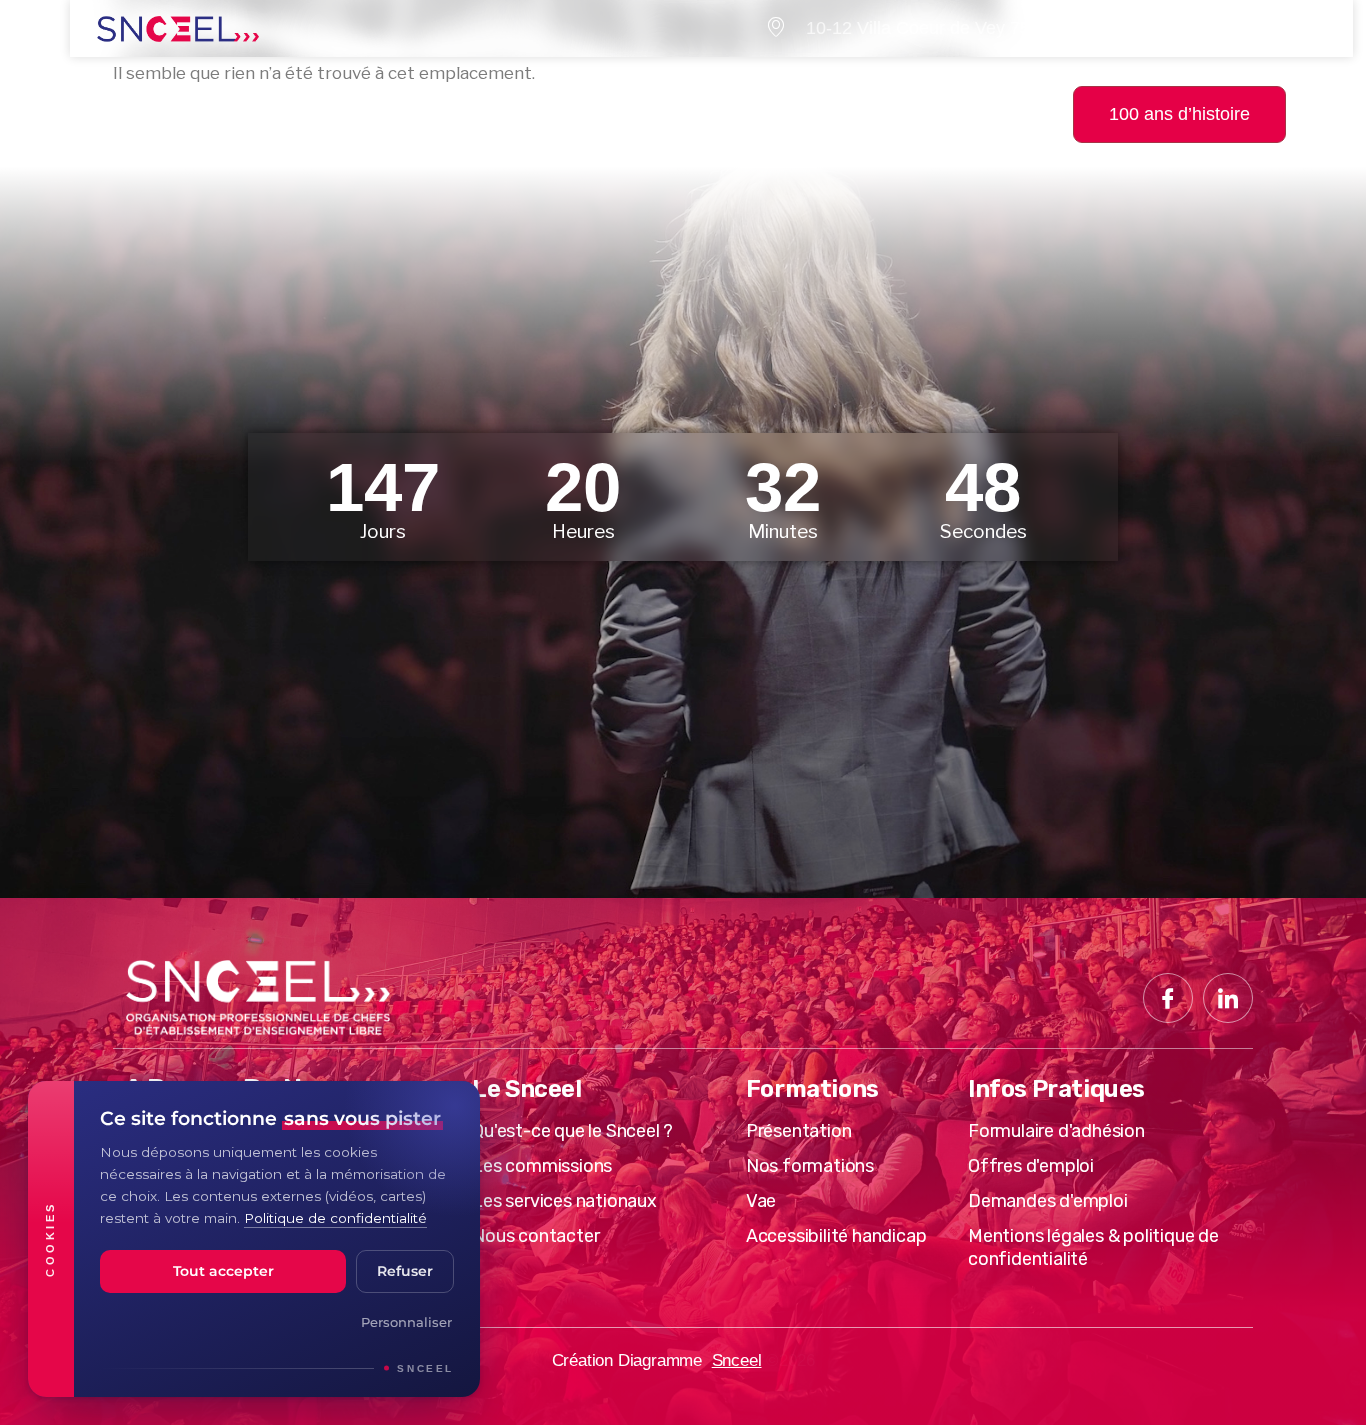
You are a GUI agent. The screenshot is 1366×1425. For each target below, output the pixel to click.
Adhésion (897, 91)
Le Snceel (252, 91)
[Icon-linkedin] (1228, 998)
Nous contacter (574, 137)
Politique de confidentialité (335, 1218)
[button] (1336, 113)
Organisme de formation (478, 91)
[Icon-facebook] (1168, 998)
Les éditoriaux (729, 91)
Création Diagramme (627, 1360)
